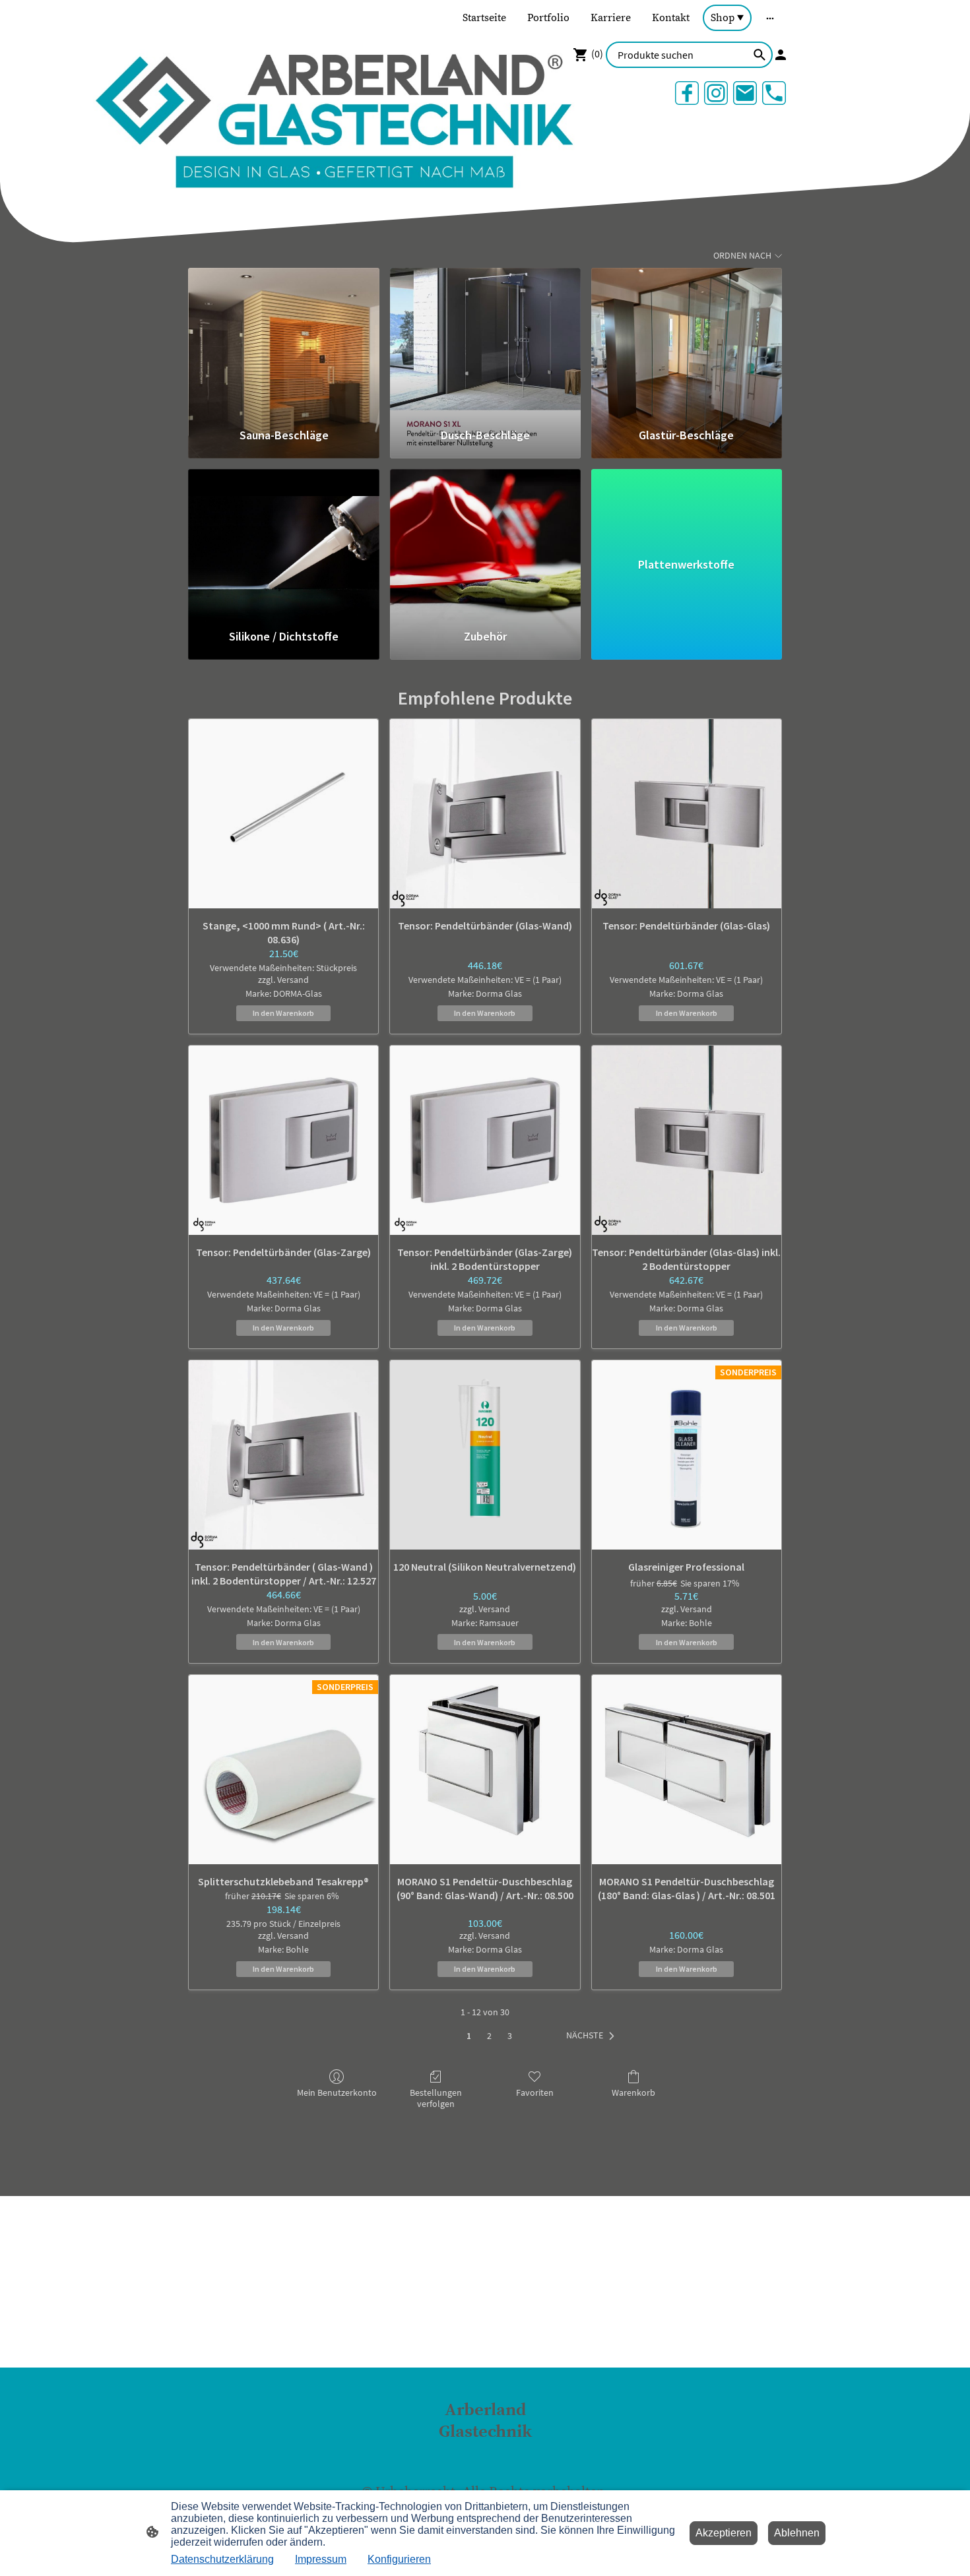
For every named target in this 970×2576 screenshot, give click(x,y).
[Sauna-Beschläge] (283, 342)
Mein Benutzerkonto (337, 2092)
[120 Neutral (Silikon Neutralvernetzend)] (485, 1455)
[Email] (745, 93)
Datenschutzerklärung (222, 2559)
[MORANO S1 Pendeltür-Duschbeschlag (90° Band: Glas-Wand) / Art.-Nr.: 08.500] (485, 1770)
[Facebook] (687, 93)
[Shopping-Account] (781, 55)
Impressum (321, 2559)
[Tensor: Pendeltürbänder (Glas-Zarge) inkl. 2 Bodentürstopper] (485, 1140)
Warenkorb (633, 2092)
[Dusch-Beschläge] (485, 342)
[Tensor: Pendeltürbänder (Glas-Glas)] (687, 814)
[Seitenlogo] (485, 2455)
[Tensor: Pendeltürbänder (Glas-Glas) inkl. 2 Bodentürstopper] (687, 1140)
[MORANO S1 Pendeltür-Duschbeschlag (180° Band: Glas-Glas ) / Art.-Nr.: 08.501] (687, 1770)
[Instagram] (716, 93)
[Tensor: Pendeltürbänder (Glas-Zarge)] (283, 1140)
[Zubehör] (485, 543)
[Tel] (774, 93)
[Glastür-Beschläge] (687, 342)
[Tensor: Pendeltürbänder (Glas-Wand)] (485, 814)
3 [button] (510, 2036)
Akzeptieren (724, 2533)
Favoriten (535, 2092)
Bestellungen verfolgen (436, 2098)
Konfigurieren (399, 2559)
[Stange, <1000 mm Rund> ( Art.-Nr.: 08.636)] (283, 814)
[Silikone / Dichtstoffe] (283, 543)
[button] (593, 2036)
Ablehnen (797, 2533)
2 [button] (489, 2036)
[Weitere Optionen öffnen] (770, 18)
